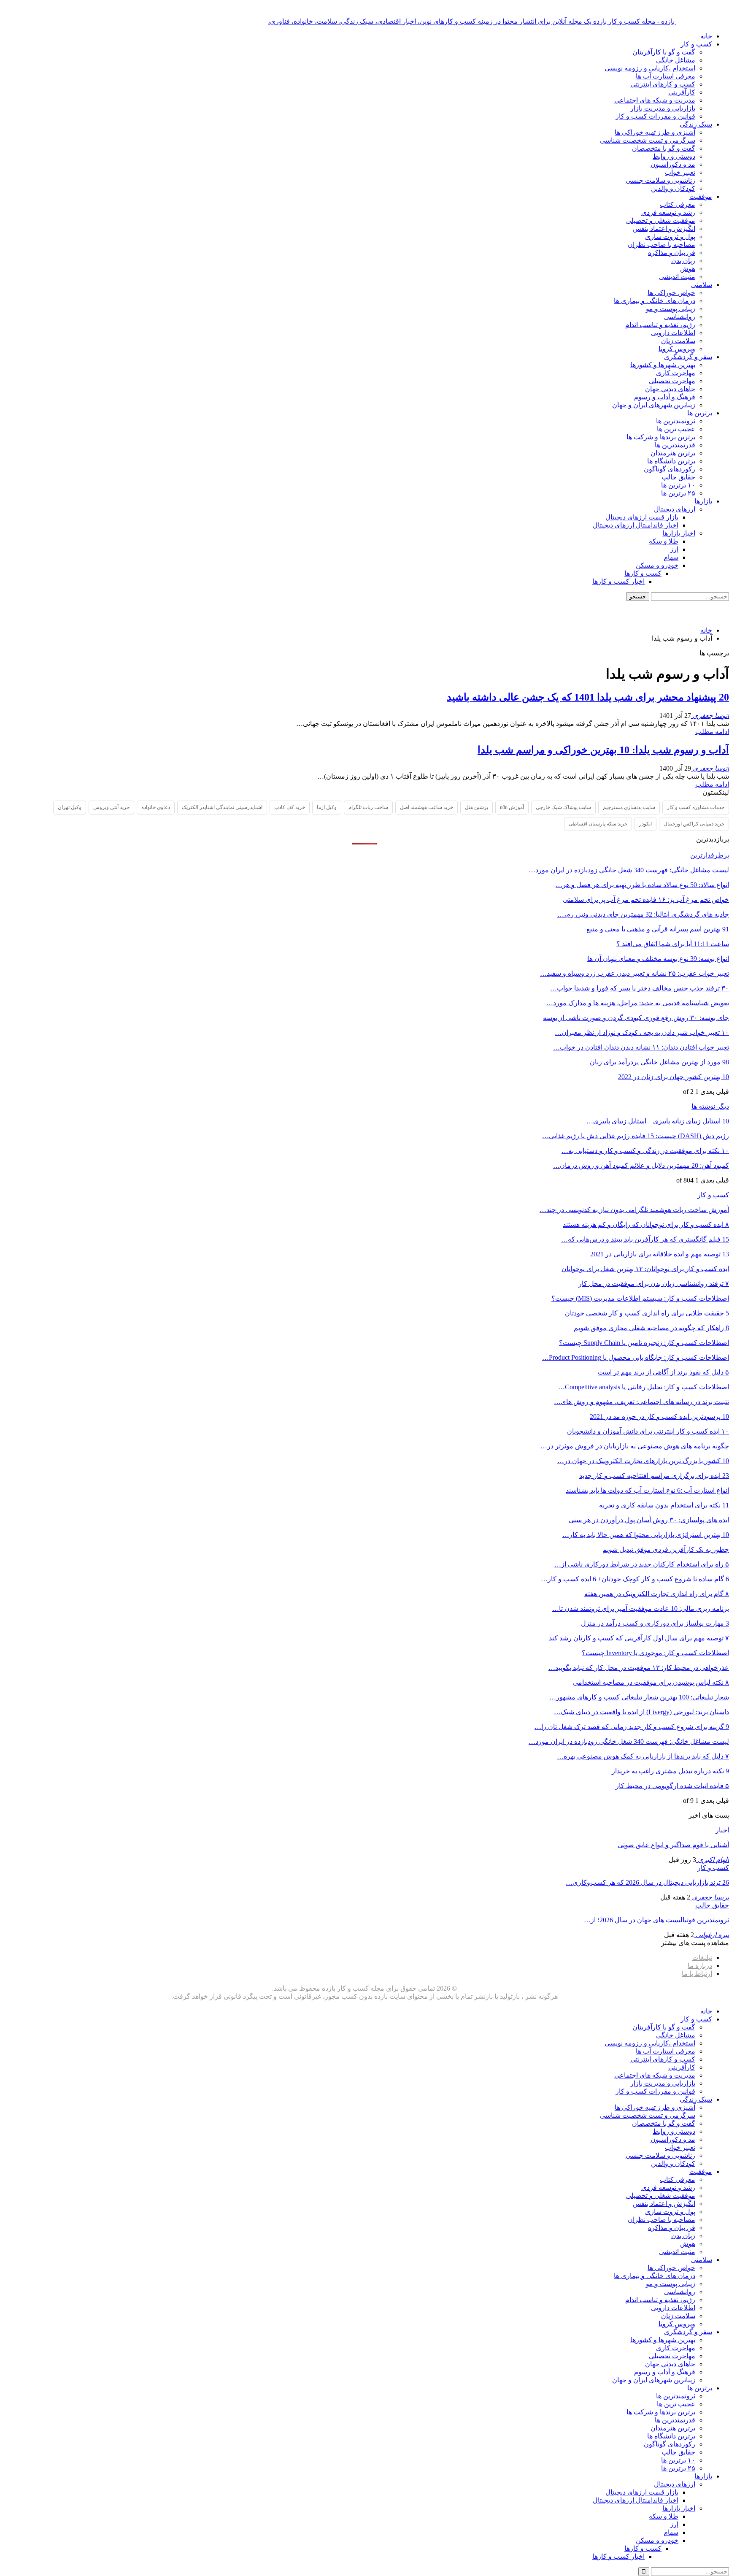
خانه (706, 36)
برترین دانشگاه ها (671, 461)
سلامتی (702, 285)
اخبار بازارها (679, 533)
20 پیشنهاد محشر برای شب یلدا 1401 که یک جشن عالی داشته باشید (588, 697)
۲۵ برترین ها (678, 493)
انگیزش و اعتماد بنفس (664, 229)
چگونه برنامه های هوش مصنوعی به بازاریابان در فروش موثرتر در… (635, 1446)
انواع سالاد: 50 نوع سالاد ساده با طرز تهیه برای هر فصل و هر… (642, 885)
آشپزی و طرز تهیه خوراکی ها (655, 132)
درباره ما (700, 1966)
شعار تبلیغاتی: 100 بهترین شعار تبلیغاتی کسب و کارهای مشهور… (639, 1697)
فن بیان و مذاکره (672, 253)
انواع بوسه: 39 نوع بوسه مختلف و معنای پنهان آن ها (658, 959)
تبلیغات (702, 1958)
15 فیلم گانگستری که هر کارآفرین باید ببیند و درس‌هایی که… (645, 1239)
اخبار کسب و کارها (618, 581)
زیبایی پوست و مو (671, 309)
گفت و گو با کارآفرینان (664, 52)
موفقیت (701, 196)
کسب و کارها (643, 573)
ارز (674, 549)
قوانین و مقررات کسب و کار (655, 116)
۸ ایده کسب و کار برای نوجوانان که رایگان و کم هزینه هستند (646, 1224)
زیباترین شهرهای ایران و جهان (654, 405)
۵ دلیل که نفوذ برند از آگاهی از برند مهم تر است (663, 1372)
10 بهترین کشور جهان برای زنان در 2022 (674, 1077)
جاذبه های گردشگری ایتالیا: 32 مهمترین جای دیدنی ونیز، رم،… (643, 914)
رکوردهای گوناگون (670, 469)
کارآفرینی (682, 92)
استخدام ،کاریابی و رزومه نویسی (650, 68)
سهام (671, 557)
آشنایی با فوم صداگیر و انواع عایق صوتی (673, 1845)
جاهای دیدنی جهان (670, 389)
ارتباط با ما (697, 1974)
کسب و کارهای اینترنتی (663, 84)
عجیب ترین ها (676, 429)
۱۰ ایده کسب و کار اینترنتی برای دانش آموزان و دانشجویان (648, 1431)
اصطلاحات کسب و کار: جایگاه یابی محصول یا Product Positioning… (636, 1357)
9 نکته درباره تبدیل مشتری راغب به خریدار (670, 1771)
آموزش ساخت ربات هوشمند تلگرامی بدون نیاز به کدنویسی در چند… (634, 1210)
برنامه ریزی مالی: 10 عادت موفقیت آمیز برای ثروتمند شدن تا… (641, 1609)
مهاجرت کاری (676, 373)
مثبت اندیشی (677, 277)
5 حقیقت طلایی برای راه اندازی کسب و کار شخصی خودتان (647, 1313)
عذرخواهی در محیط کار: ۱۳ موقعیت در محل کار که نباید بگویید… (639, 1668)
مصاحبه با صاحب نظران (661, 245)
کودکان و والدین (673, 188)
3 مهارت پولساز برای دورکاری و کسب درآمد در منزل (655, 1623)
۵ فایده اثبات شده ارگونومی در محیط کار (672, 1786)
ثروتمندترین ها (676, 421)
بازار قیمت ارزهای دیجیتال (642, 517)
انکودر (645, 824)
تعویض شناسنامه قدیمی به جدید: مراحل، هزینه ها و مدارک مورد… (638, 1003)
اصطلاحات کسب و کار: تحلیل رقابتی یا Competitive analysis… (644, 1387)
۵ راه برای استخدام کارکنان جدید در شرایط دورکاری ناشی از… (642, 1564)
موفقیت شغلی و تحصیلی (661, 221)
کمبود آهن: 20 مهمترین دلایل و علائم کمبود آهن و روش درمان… (641, 1165)
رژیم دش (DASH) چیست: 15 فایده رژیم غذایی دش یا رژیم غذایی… (636, 1136)
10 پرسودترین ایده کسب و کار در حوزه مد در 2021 (659, 1417)
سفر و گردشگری (688, 357)
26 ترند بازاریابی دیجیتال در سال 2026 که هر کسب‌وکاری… (647, 1882)
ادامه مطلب (712, 732)
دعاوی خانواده (156, 807)
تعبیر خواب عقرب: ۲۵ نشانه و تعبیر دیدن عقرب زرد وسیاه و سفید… (634, 973)
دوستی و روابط (674, 156)
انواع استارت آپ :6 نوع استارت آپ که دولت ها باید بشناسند (647, 1490)
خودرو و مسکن (657, 565)
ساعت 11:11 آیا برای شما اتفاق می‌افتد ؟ (673, 944)
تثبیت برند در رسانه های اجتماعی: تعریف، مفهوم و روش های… (641, 1402)
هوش (688, 269)
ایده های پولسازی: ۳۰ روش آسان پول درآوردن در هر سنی (649, 1520)
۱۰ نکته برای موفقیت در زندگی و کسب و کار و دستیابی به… (645, 1151)
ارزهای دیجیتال (675, 509)
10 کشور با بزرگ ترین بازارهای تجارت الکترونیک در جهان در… (643, 1461)
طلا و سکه (664, 541)
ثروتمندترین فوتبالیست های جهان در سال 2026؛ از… (656, 1920)
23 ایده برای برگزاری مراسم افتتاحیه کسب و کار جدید (654, 1476)
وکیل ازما (327, 807)
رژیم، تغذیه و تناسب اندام (660, 325)
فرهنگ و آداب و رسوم (665, 397)
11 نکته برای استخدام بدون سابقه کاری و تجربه (664, 1505)
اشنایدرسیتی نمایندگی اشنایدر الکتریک (222, 807)
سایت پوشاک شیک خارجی (563, 807)
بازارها (703, 501)
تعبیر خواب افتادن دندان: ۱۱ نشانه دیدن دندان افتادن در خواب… (641, 1047)
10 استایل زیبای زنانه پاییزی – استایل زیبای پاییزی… (658, 1121)
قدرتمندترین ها (675, 445)
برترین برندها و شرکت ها (661, 437)
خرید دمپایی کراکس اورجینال (694, 824)
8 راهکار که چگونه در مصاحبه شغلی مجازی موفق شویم (651, 1328)
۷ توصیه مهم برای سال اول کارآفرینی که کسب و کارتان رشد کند (639, 1638)
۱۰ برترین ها (678, 485)
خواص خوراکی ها (671, 293)
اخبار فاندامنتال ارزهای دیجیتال (636, 525)
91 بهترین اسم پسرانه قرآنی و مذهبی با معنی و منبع (658, 929)
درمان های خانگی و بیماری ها (655, 301)
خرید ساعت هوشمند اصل (427, 807)
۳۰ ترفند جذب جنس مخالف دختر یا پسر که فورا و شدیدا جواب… (640, 988)
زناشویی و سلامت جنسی (660, 180)
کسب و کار (696, 44)
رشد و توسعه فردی (668, 212)
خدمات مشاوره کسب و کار (696, 807)
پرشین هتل (477, 807)
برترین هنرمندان (673, 453)
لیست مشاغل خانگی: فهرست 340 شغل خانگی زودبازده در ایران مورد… (629, 870)
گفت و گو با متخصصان (664, 148)
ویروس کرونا (677, 349)
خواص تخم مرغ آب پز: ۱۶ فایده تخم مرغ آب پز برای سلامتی (646, 900)
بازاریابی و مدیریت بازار (663, 108)
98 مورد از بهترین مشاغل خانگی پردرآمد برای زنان (659, 1062)
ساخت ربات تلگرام (368, 807)
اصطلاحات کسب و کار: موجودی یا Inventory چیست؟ (655, 1653)
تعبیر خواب (680, 172)
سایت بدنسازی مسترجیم (629, 807)
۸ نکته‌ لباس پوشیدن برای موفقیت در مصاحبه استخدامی (651, 1682)
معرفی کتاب (678, 204)
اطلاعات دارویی (673, 333)
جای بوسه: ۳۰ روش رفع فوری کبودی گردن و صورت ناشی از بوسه (636, 1018)
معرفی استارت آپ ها (666, 76)
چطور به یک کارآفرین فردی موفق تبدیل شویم (666, 1549)
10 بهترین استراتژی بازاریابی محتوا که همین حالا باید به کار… (646, 1535)
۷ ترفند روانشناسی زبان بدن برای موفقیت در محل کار (654, 1284)
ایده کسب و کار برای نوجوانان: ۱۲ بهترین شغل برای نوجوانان (645, 1269)
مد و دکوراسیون (673, 164)
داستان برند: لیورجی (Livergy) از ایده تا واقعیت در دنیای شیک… (641, 1712)
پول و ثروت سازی (670, 237)
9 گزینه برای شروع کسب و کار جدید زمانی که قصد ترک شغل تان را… (632, 1727)
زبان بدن (683, 261)
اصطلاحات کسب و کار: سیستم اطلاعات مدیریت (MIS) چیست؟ (640, 1298)
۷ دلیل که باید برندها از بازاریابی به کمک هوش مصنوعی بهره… (643, 1756)
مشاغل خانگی (676, 60)
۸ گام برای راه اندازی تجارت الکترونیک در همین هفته (657, 1594)
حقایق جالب (678, 477)
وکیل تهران (70, 807)
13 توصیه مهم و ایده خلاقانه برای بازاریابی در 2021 (660, 1254)
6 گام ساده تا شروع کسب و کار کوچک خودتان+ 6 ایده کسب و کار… (635, 1579)
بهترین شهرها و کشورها (663, 365)
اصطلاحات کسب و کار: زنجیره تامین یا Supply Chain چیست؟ (644, 1343)
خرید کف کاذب (290, 807)
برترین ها (700, 413)
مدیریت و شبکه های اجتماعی (655, 100)
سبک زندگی (696, 124)
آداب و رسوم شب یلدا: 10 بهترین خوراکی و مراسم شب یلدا (603, 750)
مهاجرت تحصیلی (672, 381)
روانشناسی (680, 317)
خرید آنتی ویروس (111, 807)
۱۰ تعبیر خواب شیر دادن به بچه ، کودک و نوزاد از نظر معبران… (642, 1032)
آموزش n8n (512, 807)
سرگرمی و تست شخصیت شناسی (648, 140)
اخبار (722, 1830)
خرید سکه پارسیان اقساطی (598, 824)
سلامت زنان (678, 341)
